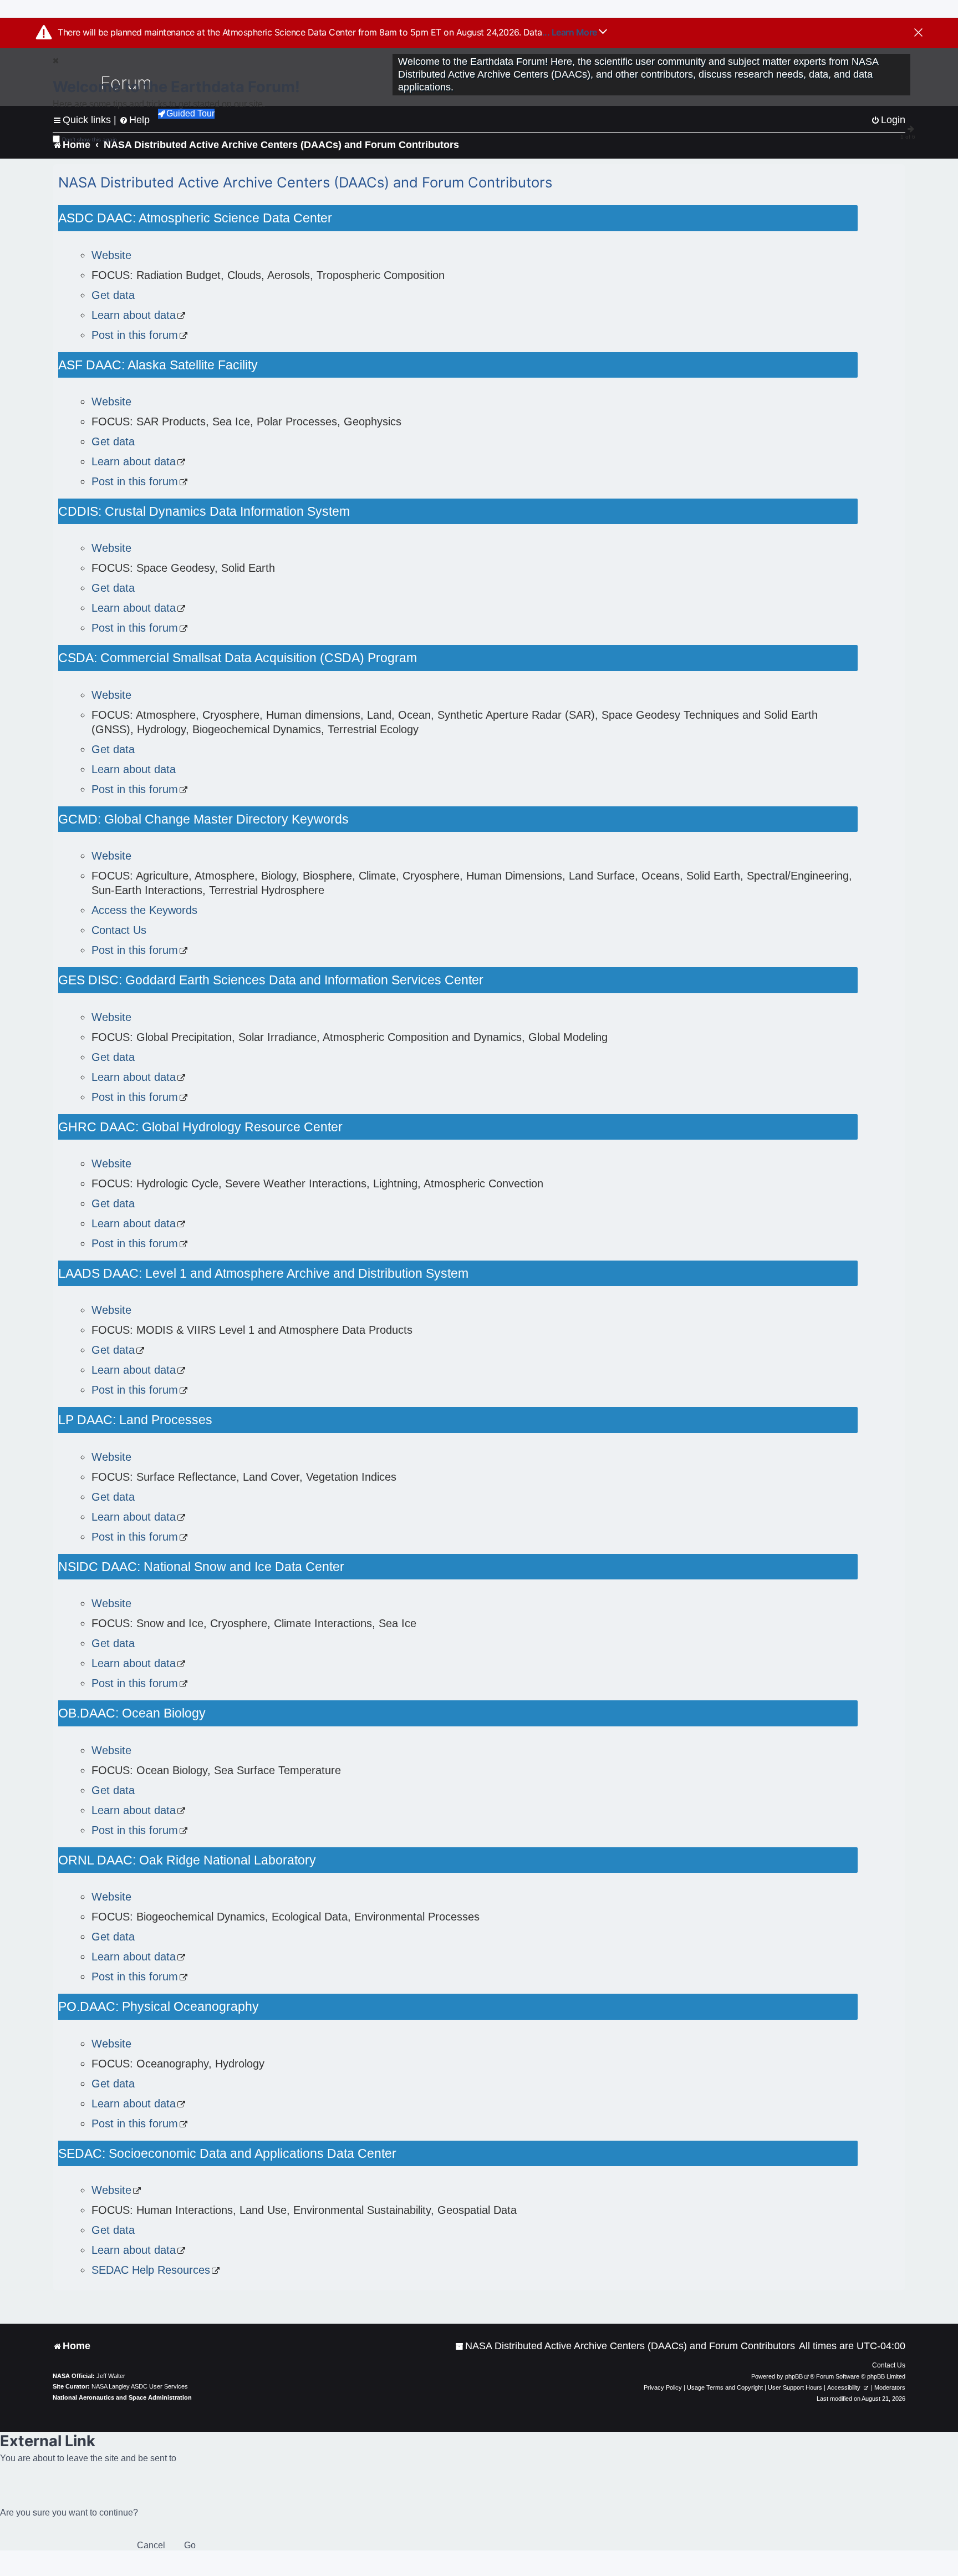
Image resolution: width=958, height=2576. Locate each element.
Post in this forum (135, 335)
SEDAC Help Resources (151, 2270)
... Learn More (571, 32)
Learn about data (134, 315)
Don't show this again (90, 139)
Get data (113, 295)
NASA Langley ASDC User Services (140, 2386)
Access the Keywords (144, 910)
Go (190, 2545)
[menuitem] (625, 2346)
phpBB (794, 2376)
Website (111, 255)
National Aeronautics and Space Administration (122, 2397)
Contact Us (119, 930)
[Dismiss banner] (918, 33)
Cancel (151, 2545)
